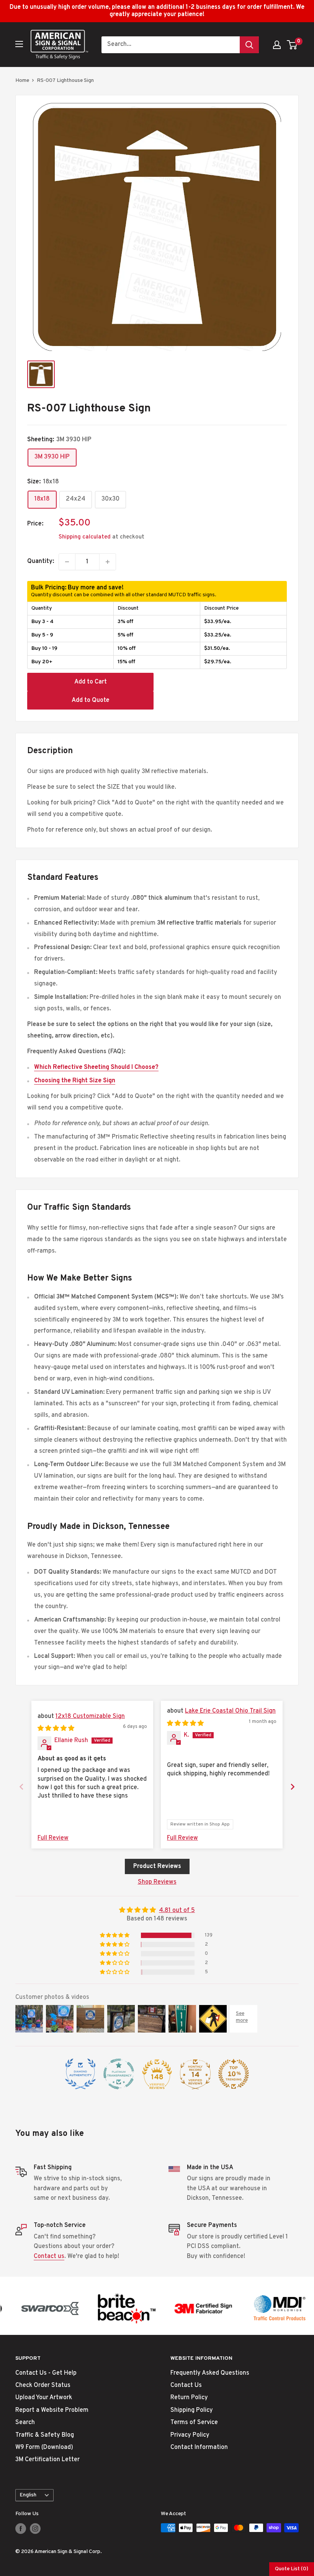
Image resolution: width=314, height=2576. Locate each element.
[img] (56, 1729)
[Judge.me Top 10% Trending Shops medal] (234, 2074)
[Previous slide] (21, 1787)
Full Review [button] (53, 1838)
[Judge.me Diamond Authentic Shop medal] (80, 2074)
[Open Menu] (19, 44)
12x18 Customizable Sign (90, 1716)
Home (22, 81)
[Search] (249, 45)
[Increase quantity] (108, 562)
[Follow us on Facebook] (21, 2529)
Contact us (49, 2256)
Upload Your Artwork (44, 2398)
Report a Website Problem (52, 2410)
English (28, 2495)
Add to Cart (91, 682)
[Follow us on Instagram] (35, 2529)
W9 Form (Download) (44, 2447)
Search (25, 2423)
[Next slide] (293, 1787)
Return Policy (189, 2398)
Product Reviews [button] (157, 1866)
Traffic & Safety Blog (45, 2435)
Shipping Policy (192, 2410)
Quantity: (41, 561)
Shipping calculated (85, 537)
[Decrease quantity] (67, 562)
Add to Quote (91, 700)
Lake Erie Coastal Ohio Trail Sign (230, 1711)
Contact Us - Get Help (46, 2373)
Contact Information (199, 2447)
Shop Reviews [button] (157, 1882)
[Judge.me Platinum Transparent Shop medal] (119, 2074)
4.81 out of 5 (177, 1910)
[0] (292, 45)
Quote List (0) (292, 2569)
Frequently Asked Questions (210, 2373)
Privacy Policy (190, 2435)
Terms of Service (194, 2423)
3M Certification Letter (47, 2460)
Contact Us (186, 2385)
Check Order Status (43, 2385)
